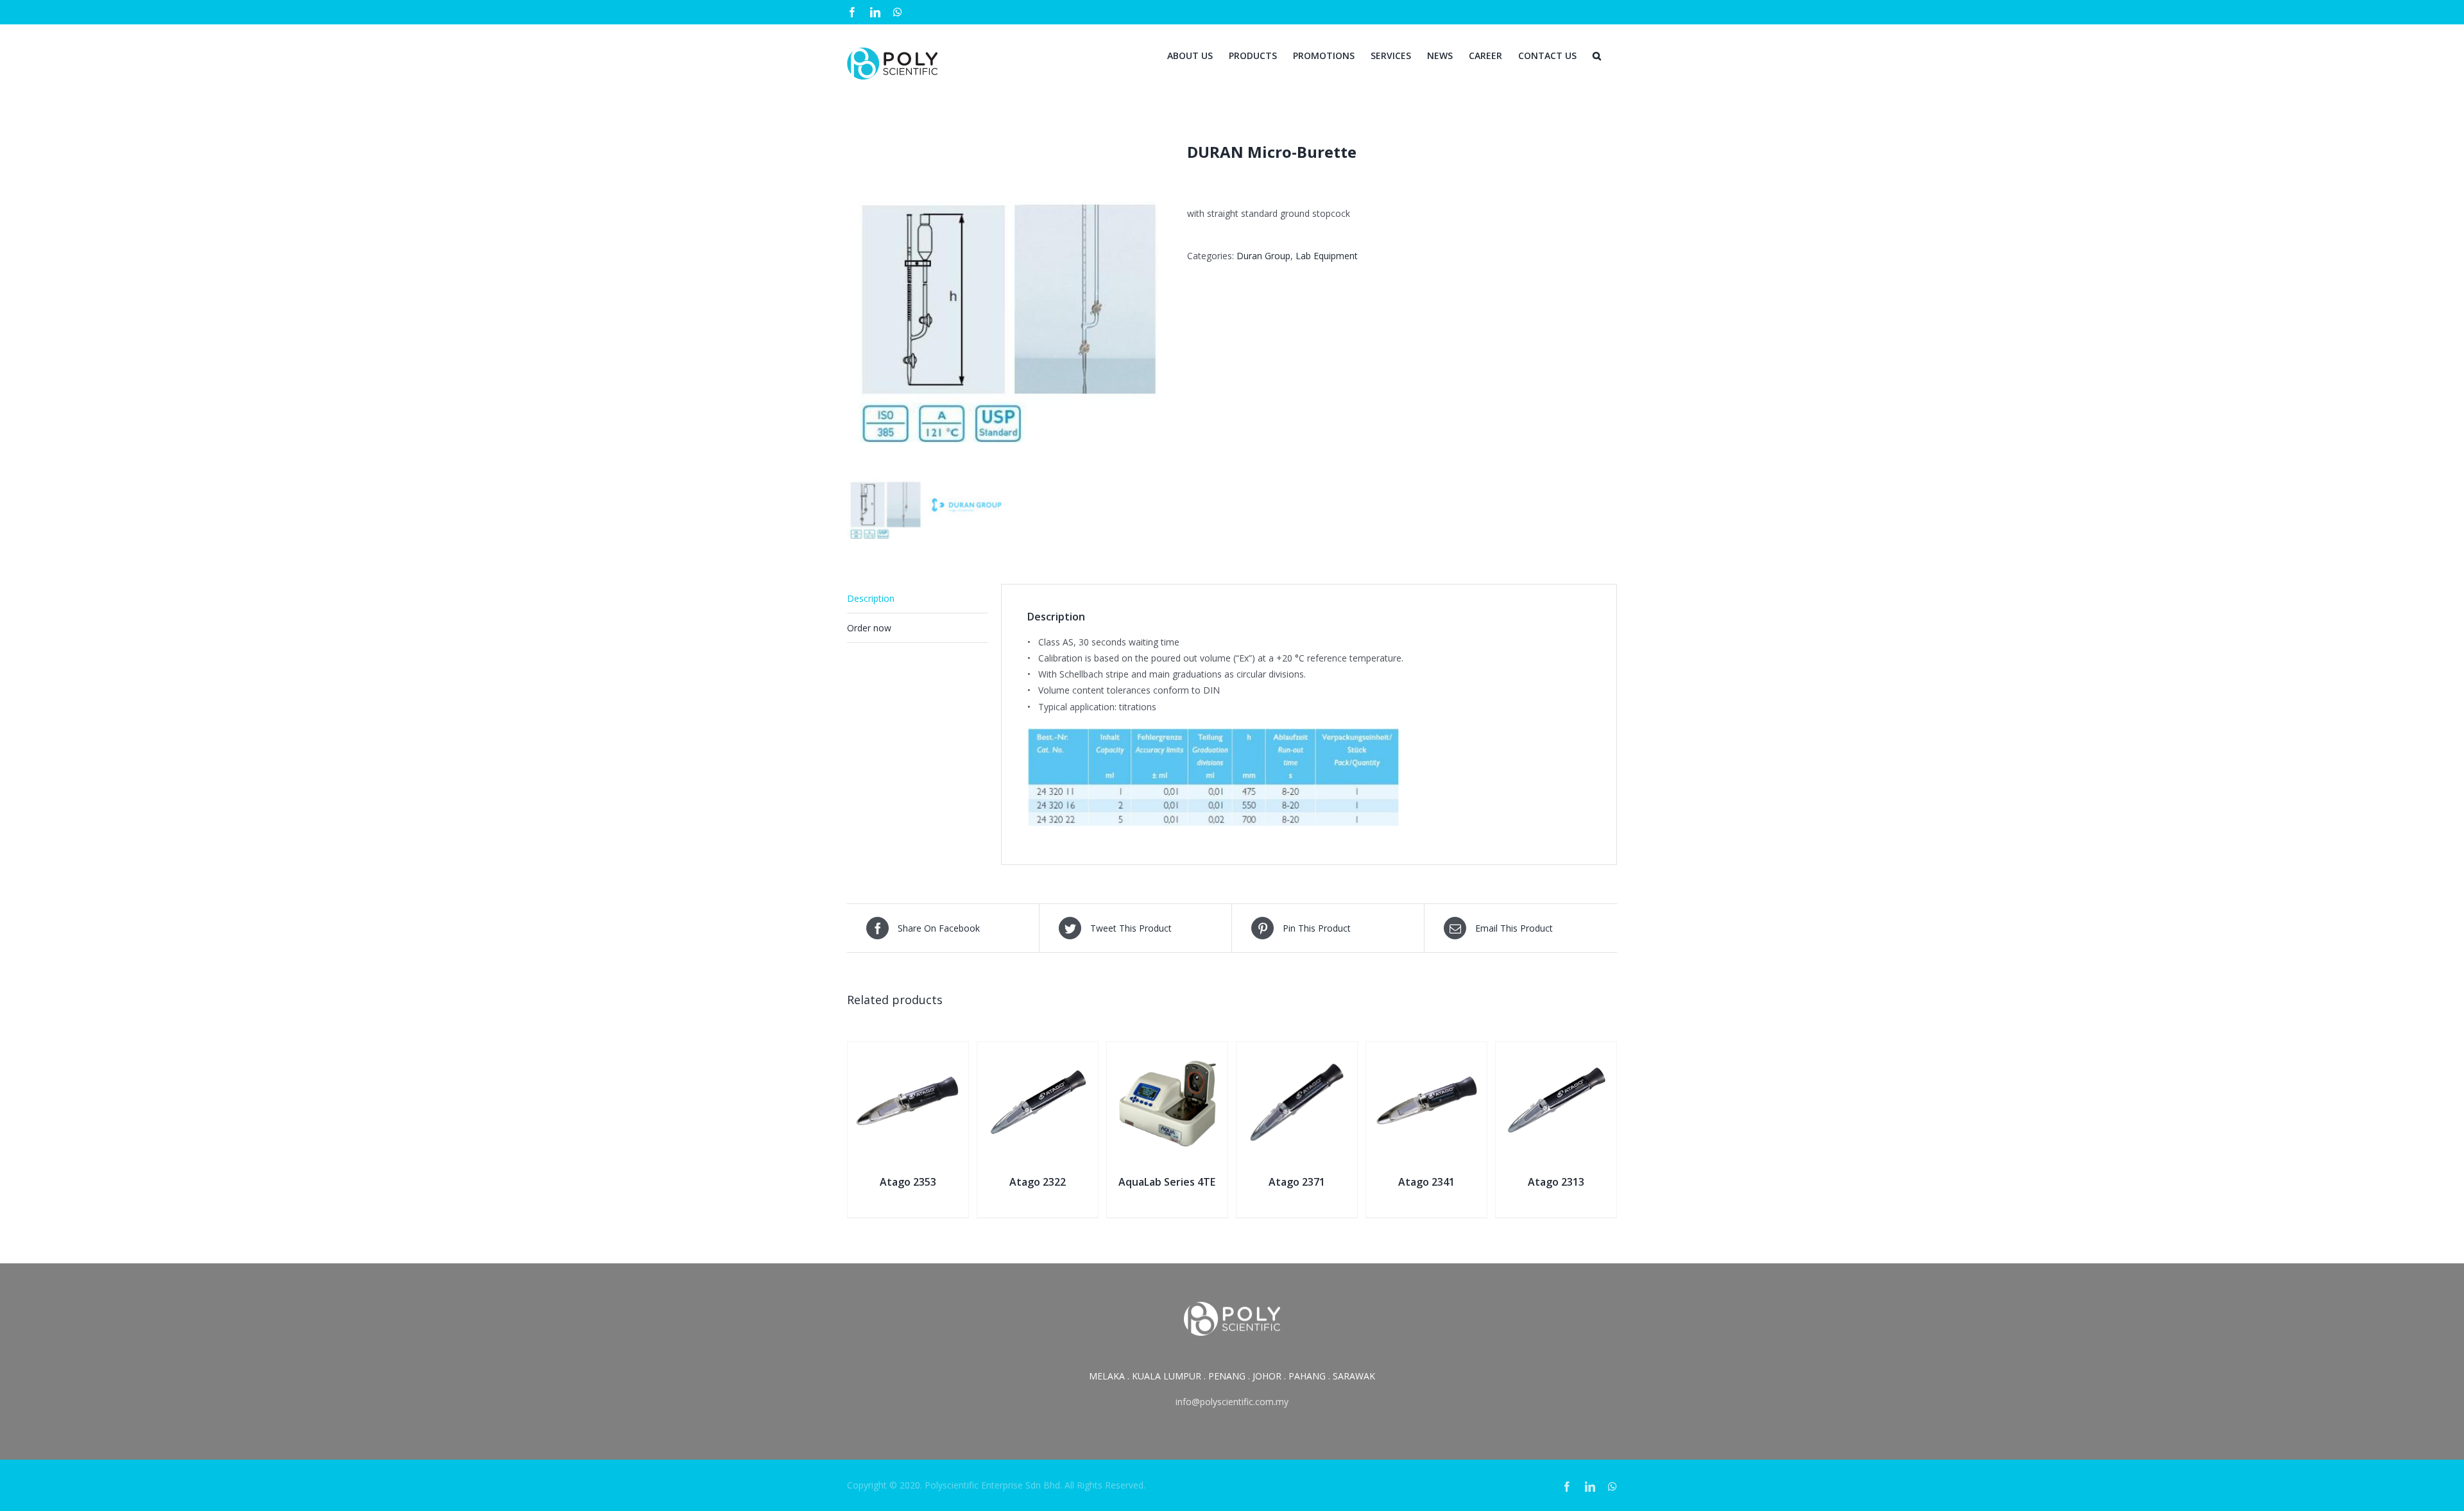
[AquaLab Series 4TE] (1167, 1050)
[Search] (1597, 55)
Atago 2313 (1556, 1182)
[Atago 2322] (1038, 1050)
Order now (869, 628)
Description (871, 598)
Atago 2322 (1038, 1182)
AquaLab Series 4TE (1167, 1182)
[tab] (918, 599)
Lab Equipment (1327, 256)
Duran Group (1263, 256)
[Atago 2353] (908, 1050)
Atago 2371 (1297, 1182)
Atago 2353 (908, 1182)
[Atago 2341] (1426, 1050)
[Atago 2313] (1556, 1050)
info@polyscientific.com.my (1232, 1402)
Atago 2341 (1426, 1182)
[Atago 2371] (1297, 1050)
